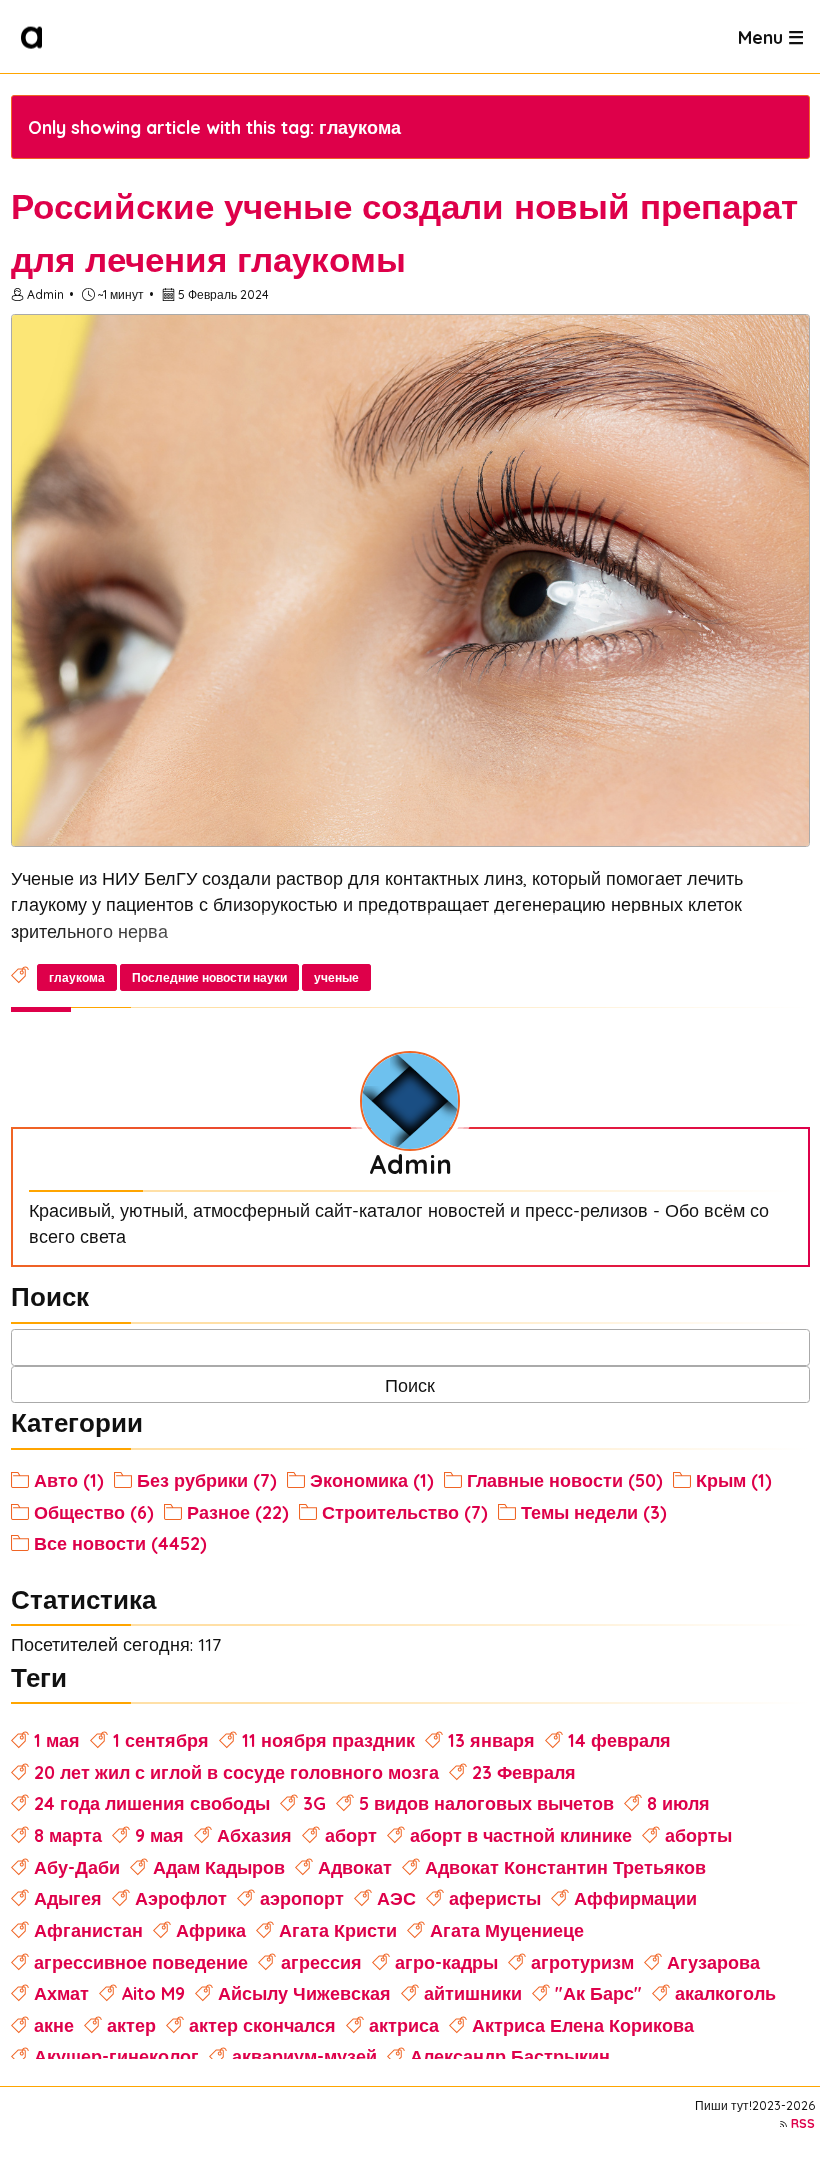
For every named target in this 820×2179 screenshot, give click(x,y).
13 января (491, 1740)
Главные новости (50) (565, 1480)
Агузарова (713, 1962)
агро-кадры (446, 1962)
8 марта (68, 1835)
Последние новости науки (209, 977)
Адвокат (355, 1867)
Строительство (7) (405, 1512)
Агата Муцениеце (507, 1930)
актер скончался (262, 2025)
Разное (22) (238, 1512)
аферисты (495, 1898)
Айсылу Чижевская (304, 1993)
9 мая (159, 1835)
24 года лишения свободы (152, 1803)
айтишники (473, 1993)
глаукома (77, 977)
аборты (698, 1835)
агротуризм (582, 1962)
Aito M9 (153, 1993)
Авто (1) (69, 1480)
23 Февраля (524, 1772)
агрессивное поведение (141, 1962)
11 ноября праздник (328, 1740)
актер (131, 2025)
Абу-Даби (77, 1867)
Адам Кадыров (219, 1867)
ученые (336, 977)
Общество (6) (94, 1512)
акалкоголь (725, 1993)
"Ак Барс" (598, 1993)
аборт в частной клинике (521, 1835)
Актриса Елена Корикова (583, 2025)
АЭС (396, 1898)
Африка (211, 1930)
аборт (351, 1835)
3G (314, 1803)
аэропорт (302, 1898)
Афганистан (88, 1930)
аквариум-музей (304, 2056)
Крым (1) (734, 1480)
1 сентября (161, 1740)
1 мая (57, 1740)
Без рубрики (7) (207, 1480)
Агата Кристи (338, 1930)
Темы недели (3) (594, 1512)
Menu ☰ (771, 36)
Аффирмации (635, 1898)
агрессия (321, 1962)
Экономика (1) (372, 1480)
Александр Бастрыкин (510, 2056)
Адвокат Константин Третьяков (565, 1867)
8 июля (678, 1803)
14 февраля (619, 1740)
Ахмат (61, 1993)
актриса (404, 2025)
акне (54, 2025)
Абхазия (254, 1835)
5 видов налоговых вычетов (486, 1803)
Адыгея (68, 1898)
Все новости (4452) (120, 1543)
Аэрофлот (181, 1898)
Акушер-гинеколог (116, 2056)
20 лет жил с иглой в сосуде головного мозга (236, 1772)
